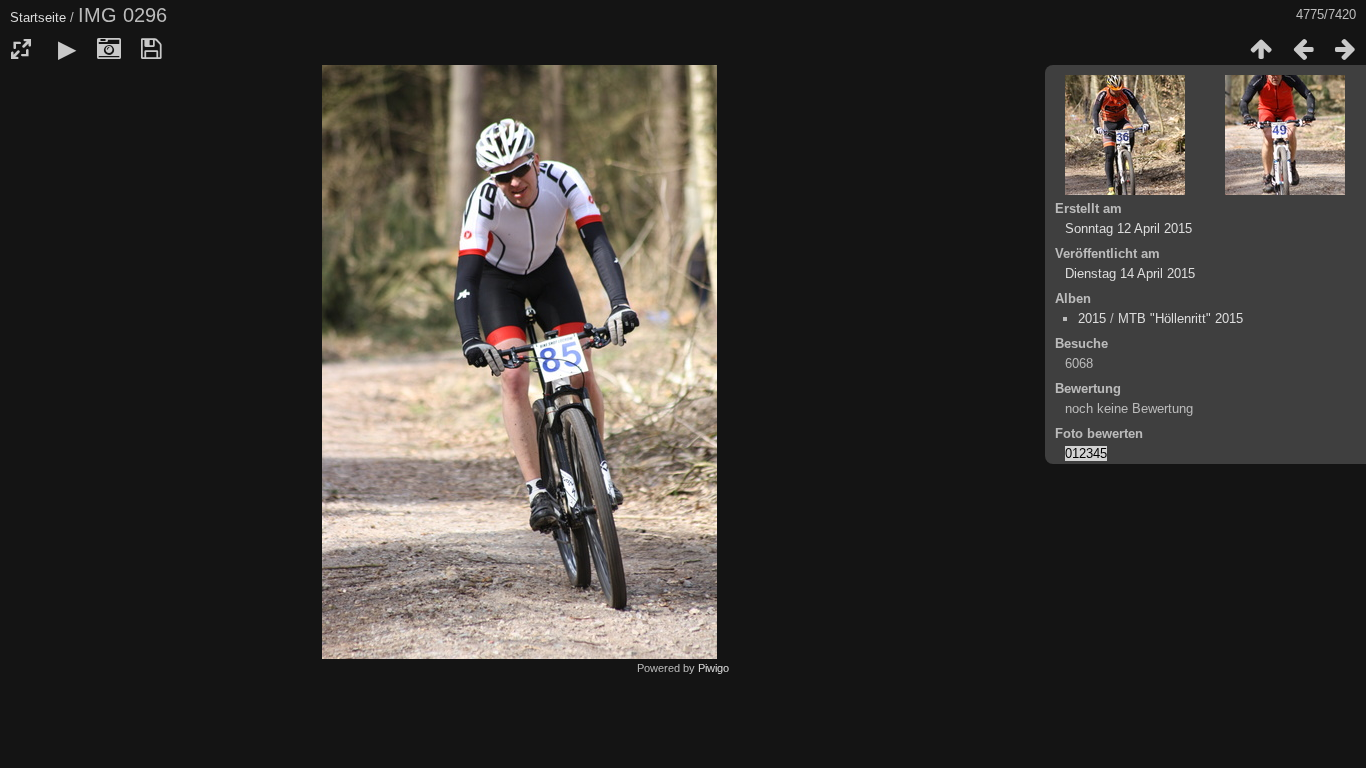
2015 (1092, 318)
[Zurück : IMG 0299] (1303, 49)
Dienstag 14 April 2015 (1130, 273)
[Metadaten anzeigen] (109, 49)
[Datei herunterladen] (151, 49)
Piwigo (713, 668)
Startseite (38, 17)
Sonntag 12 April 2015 (1128, 228)
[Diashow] (67, 49)
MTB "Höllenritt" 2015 (1180, 318)
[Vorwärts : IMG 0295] (1345, 49)
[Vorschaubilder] (1261, 49)
